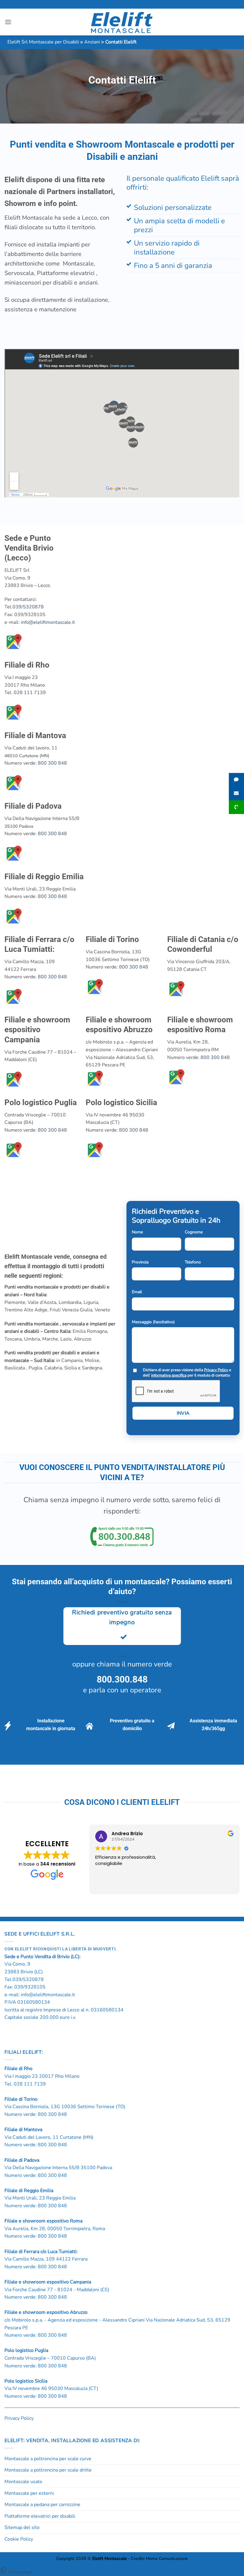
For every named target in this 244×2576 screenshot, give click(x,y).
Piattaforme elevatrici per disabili (40, 2516)
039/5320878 (28, 607)
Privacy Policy (216, 1370)
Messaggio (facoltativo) (153, 1322)
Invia (183, 1413)
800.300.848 (122, 1679)
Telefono (193, 1262)
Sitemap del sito (22, 2527)
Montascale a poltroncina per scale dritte (48, 2470)
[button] (8, 22)
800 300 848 (52, 763)
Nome (137, 1232)
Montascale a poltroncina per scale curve (48, 2459)
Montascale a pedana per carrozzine (42, 2505)
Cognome (194, 1232)
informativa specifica (169, 1375)
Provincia (140, 1262)
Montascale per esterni (29, 2493)
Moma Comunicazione (167, 2558)
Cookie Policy (19, 2539)
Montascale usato (23, 2482)
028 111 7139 (30, 693)
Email (137, 1292)
